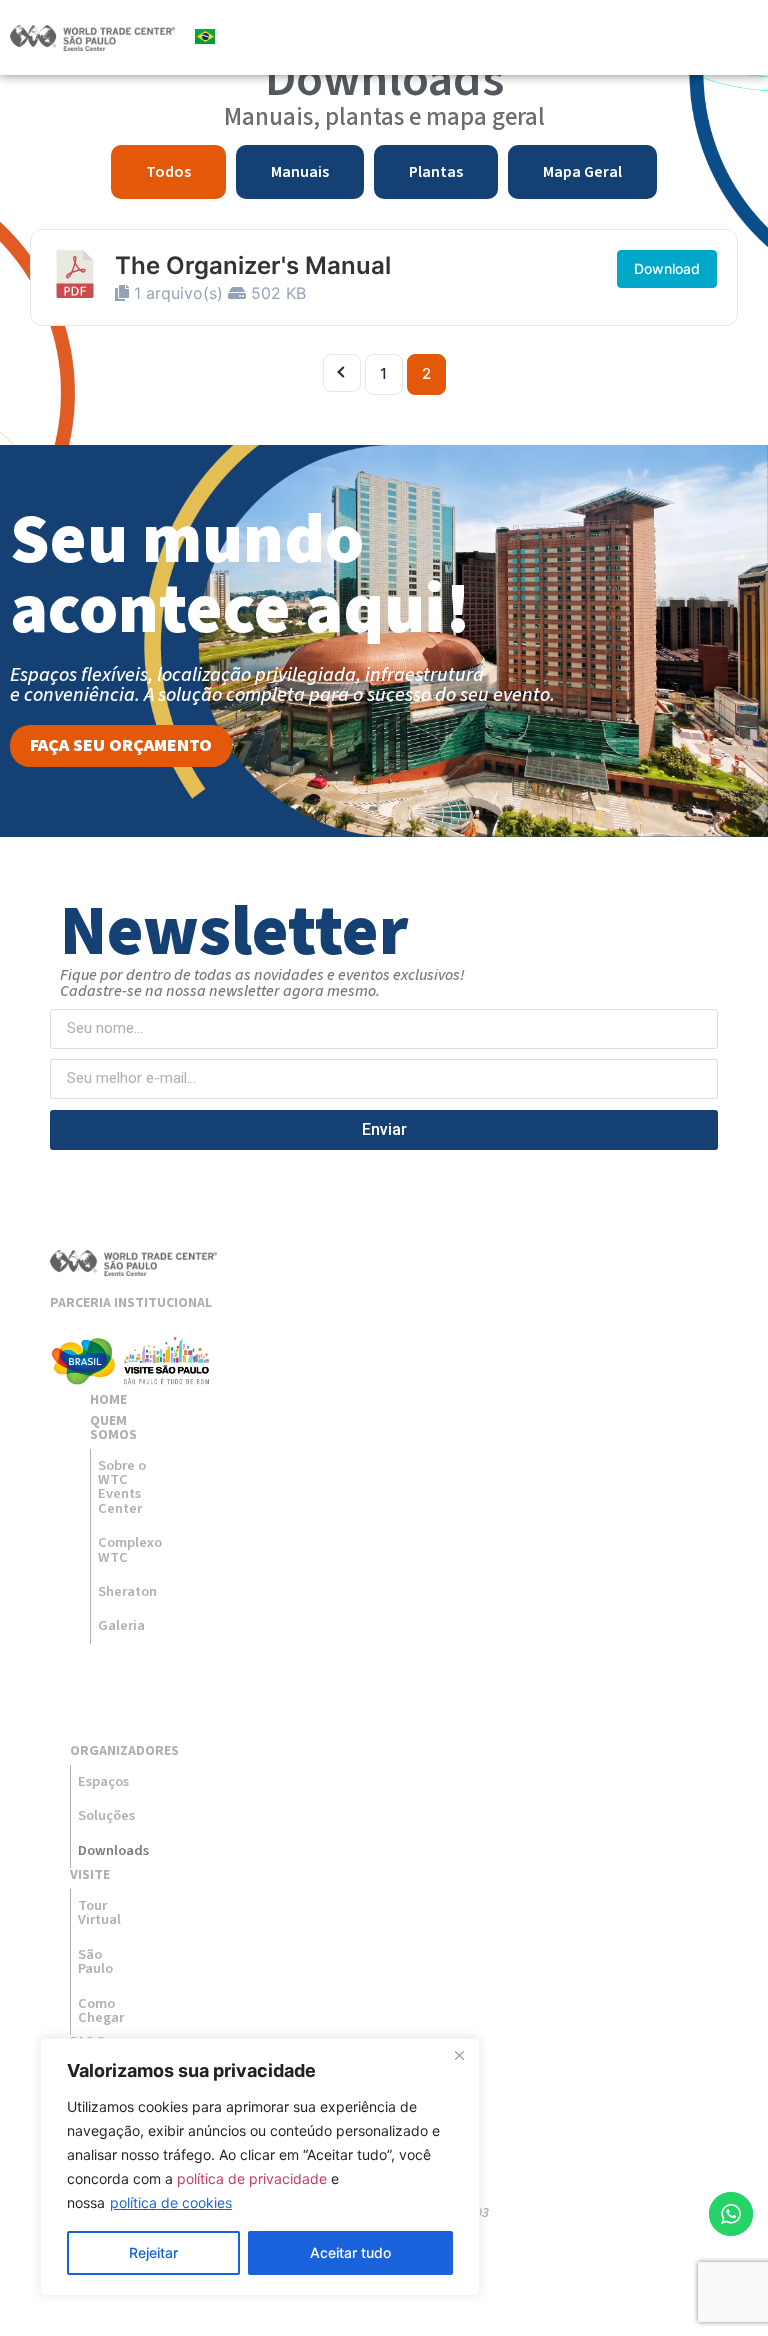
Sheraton (127, 1591)
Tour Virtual (99, 1912)
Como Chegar (101, 2010)
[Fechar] (459, 2055)
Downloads (107, 1850)
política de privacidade (252, 2178)
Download (667, 268)
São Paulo (95, 1961)
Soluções (106, 1815)
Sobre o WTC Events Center (122, 1487)
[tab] (168, 172)
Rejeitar (153, 2252)
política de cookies (171, 2202)
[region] (260, 2167)
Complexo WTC (130, 1549)
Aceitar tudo (350, 2252)
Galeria (121, 1625)
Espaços (103, 1781)
